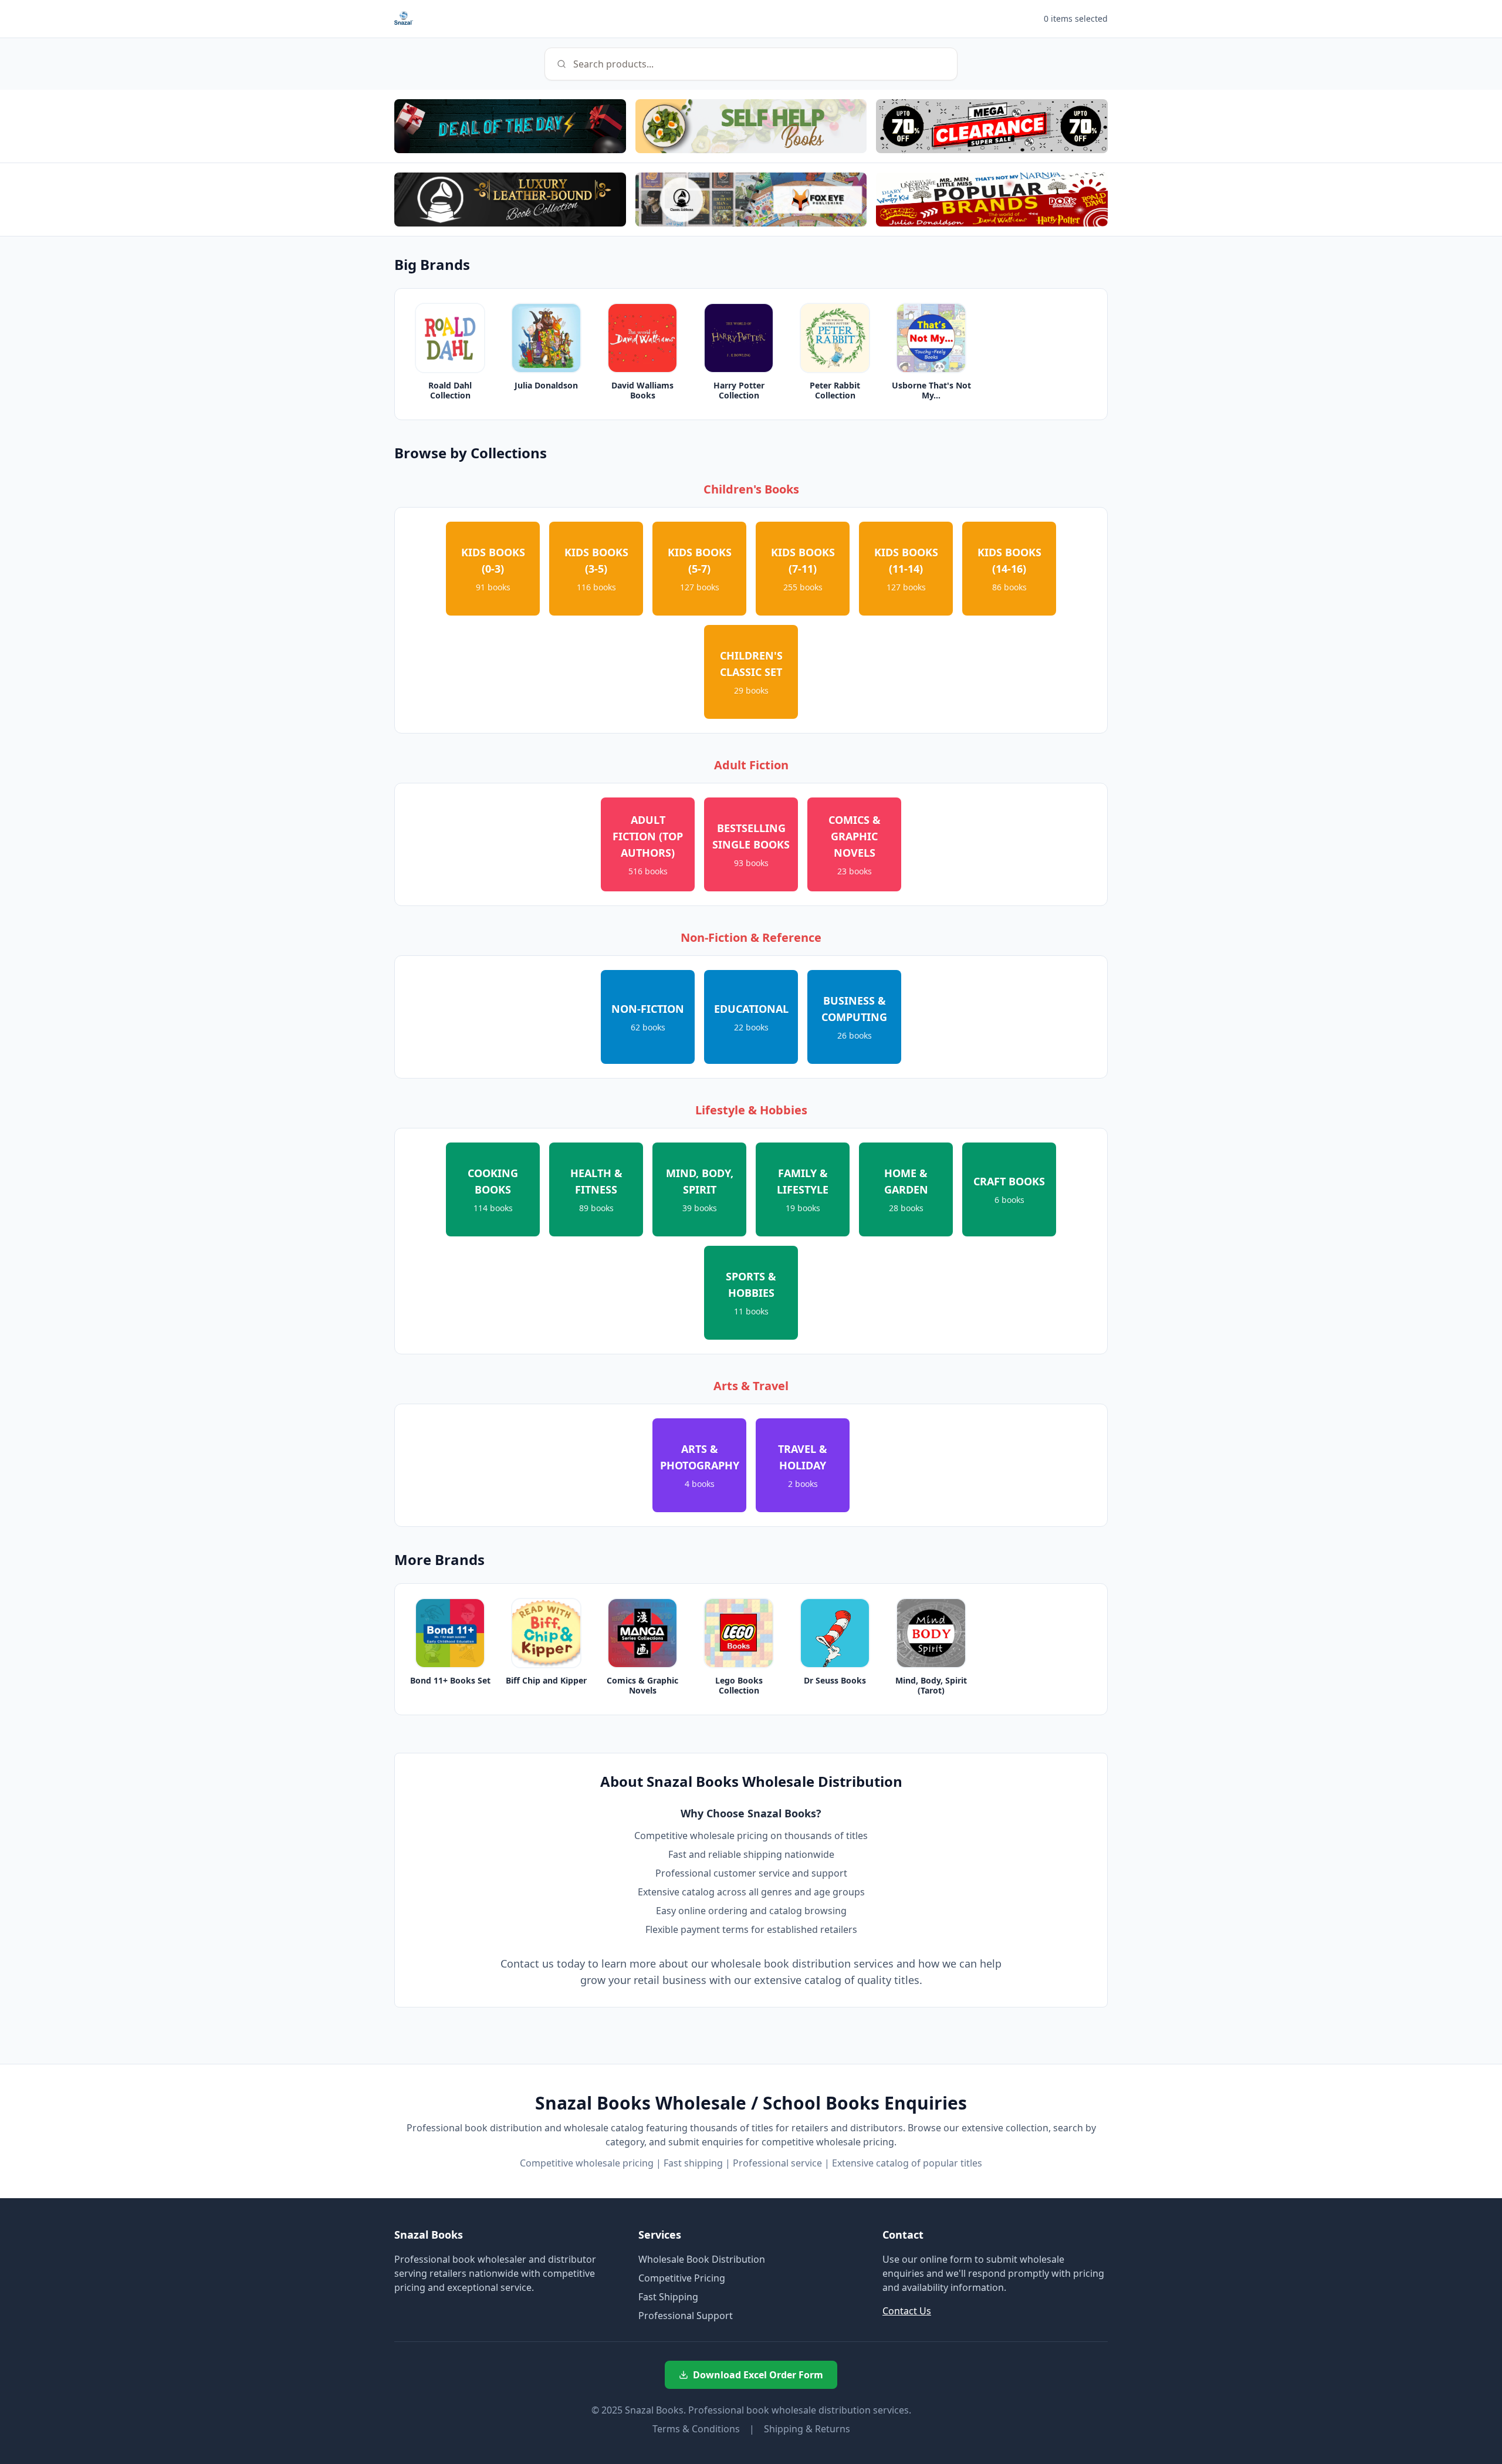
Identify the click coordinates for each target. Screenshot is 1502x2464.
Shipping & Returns (807, 2429)
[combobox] (751, 64)
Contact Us (907, 2311)
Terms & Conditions (696, 2429)
